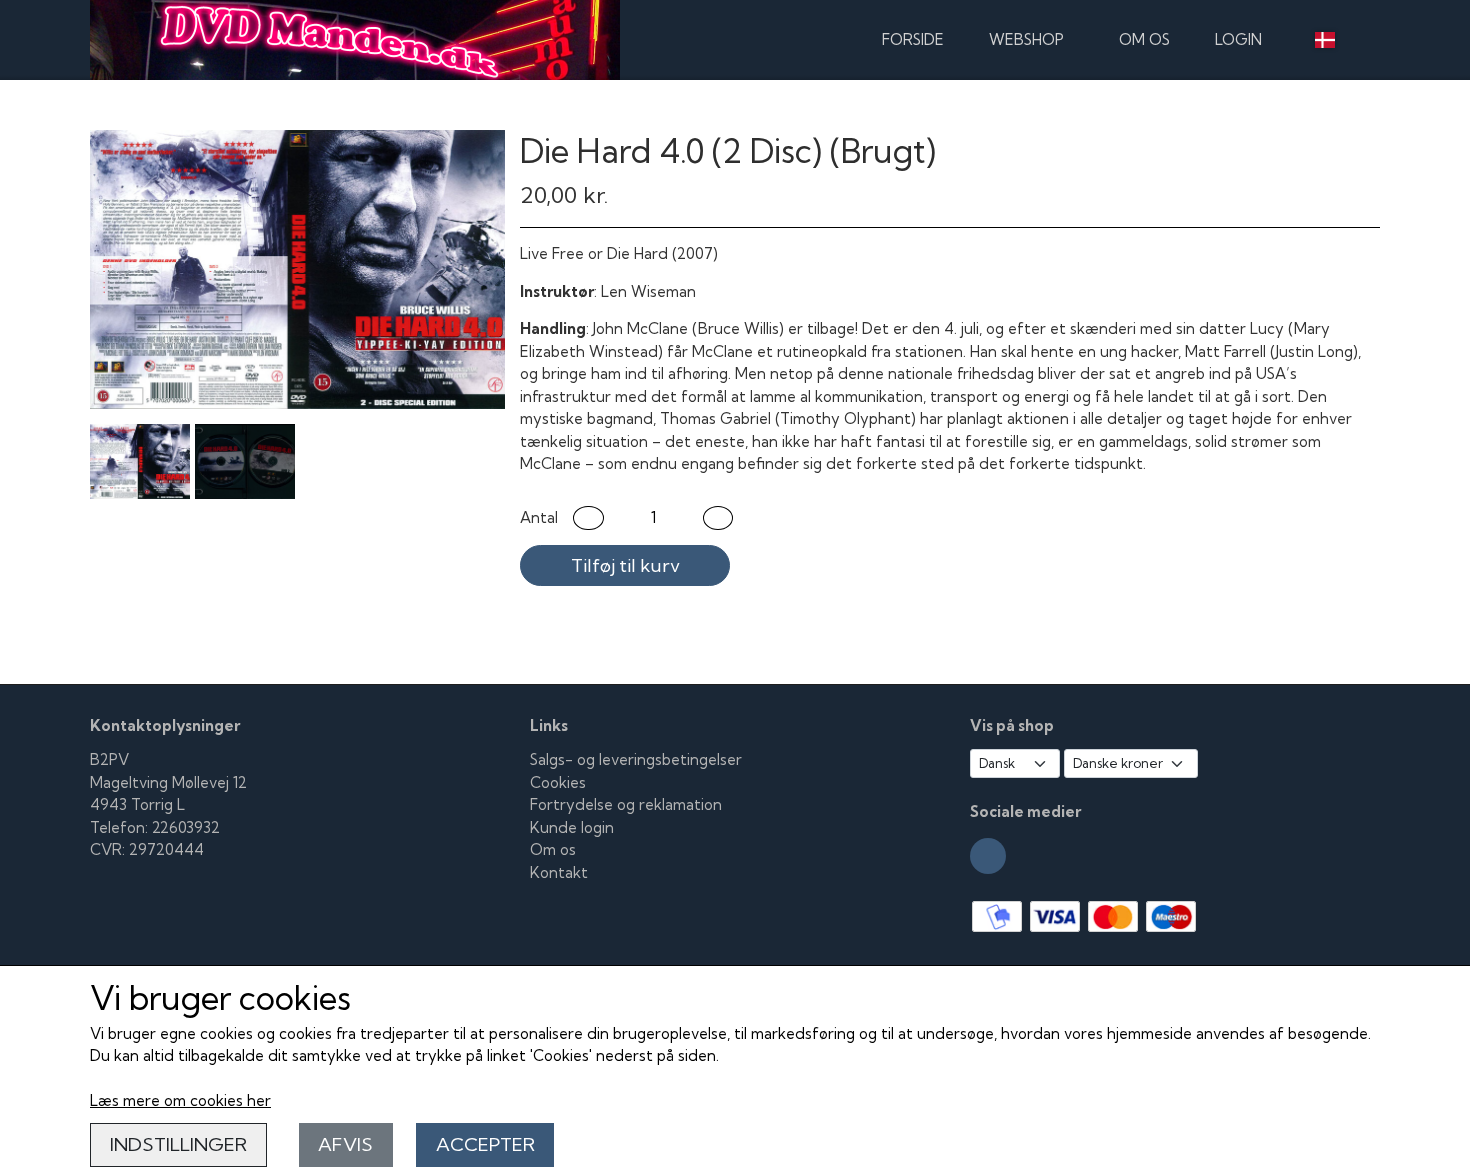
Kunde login (572, 827)
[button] (588, 518)
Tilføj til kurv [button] (625, 565)
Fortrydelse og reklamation (626, 804)
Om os (1144, 39)
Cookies (558, 782)
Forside (913, 39)
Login (1238, 39)
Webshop (1026, 39)
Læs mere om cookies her (180, 1100)
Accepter (485, 1144)
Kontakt (559, 872)
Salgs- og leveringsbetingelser (636, 759)
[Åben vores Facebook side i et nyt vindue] (988, 856)
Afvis (345, 1144)
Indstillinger (178, 1144)
